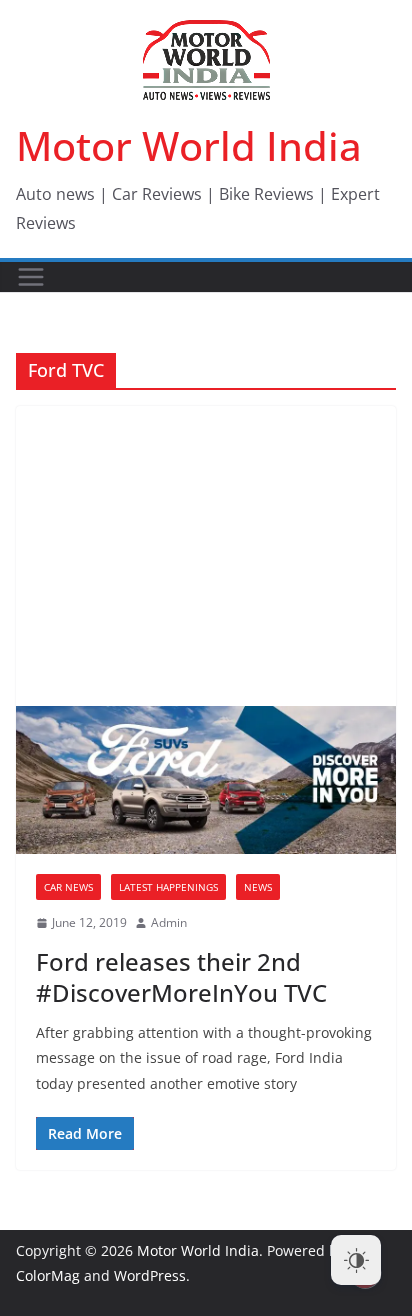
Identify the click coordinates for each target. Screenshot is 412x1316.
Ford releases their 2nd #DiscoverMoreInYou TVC (181, 977)
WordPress (150, 1275)
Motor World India (189, 145)
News (258, 887)
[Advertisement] (206, 556)
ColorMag (48, 1275)
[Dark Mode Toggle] (356, 1260)
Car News (68, 887)
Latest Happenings (168, 887)
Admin (169, 922)
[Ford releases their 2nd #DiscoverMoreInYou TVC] (206, 780)
